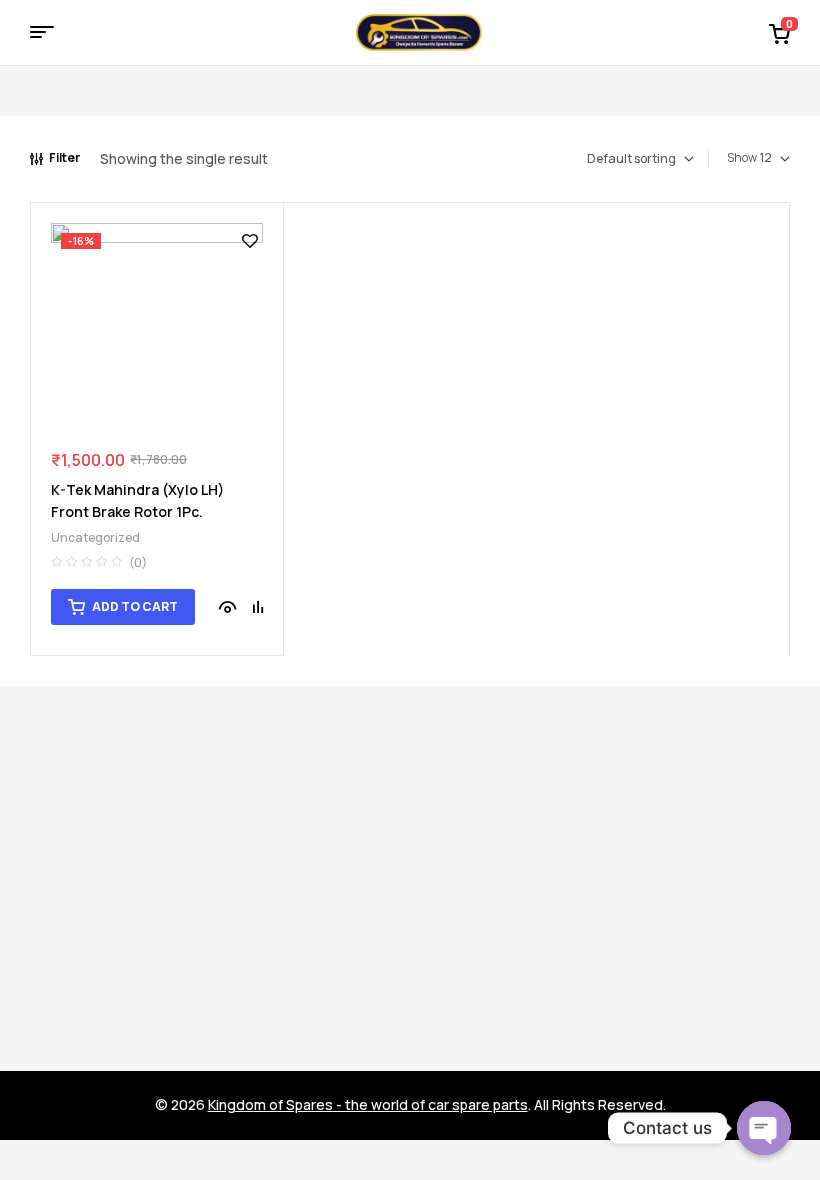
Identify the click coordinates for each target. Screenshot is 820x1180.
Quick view (228, 607)
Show (742, 157)
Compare (258, 607)
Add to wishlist (250, 241)
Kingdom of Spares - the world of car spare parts (368, 1104)
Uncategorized (95, 537)
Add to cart (135, 606)
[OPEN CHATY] (764, 1128)
